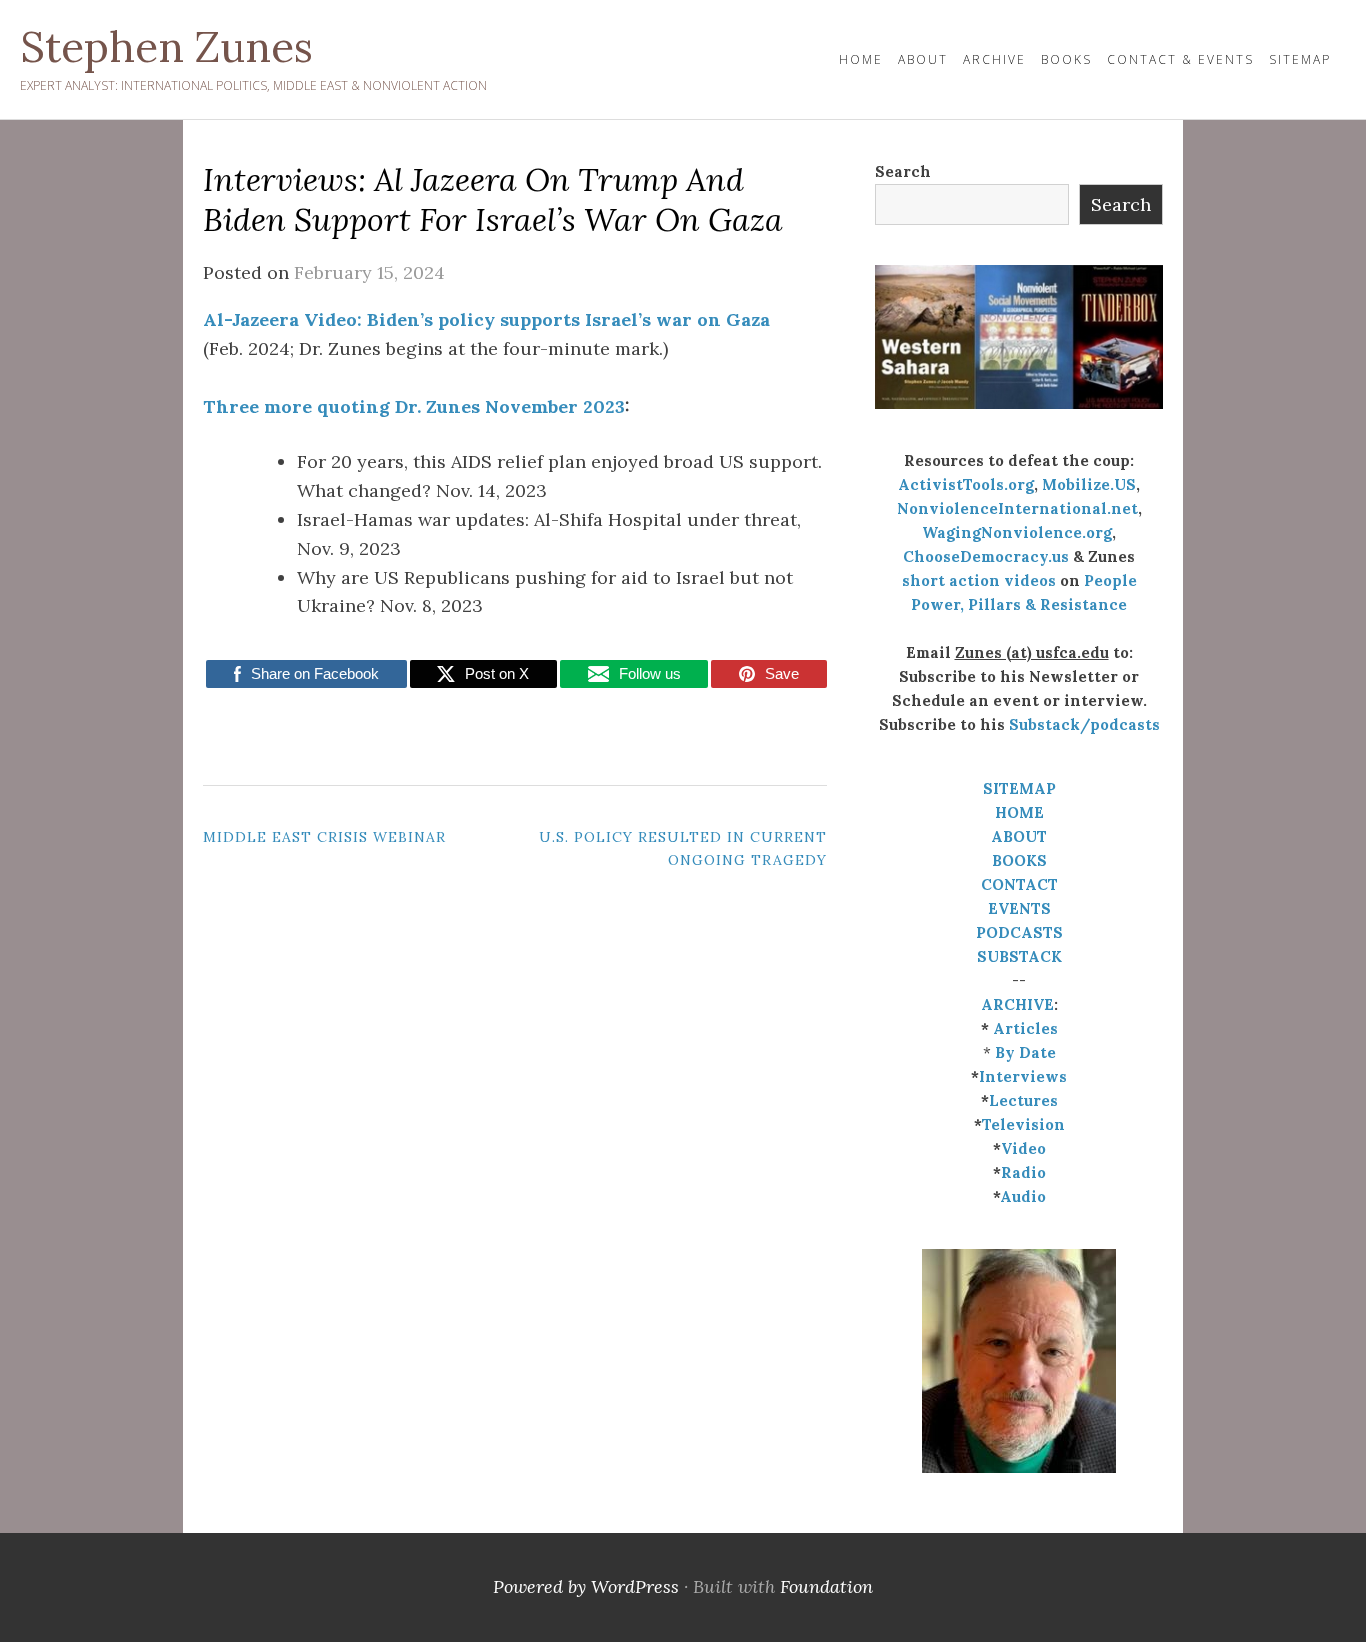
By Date (1025, 1052)
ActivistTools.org (966, 484)
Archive (994, 59)
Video (1023, 1148)
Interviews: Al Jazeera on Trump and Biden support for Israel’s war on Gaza (493, 199)
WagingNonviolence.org (1017, 532)
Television (1023, 1124)
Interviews (1023, 1076)
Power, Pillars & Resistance (1019, 604)
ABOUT (1019, 836)
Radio (1023, 1172)
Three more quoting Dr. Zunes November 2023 (414, 406)
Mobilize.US (1089, 484)
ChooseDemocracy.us (986, 556)
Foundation (826, 1586)
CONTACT (1019, 884)
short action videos (979, 580)
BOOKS (1019, 860)
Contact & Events (1180, 59)
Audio (1023, 1196)
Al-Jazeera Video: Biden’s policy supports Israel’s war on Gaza (486, 319)
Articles (1025, 1028)
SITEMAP (1019, 788)
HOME (861, 59)
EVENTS (1019, 908)
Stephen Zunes (166, 47)
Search (903, 171)
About (923, 59)
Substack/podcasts (1084, 724)
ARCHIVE (1017, 1004)
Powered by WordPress (586, 1586)
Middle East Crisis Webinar (324, 837)
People (1110, 580)
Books (1066, 59)
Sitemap (1300, 59)
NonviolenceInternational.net (1017, 508)
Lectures (1023, 1100)
